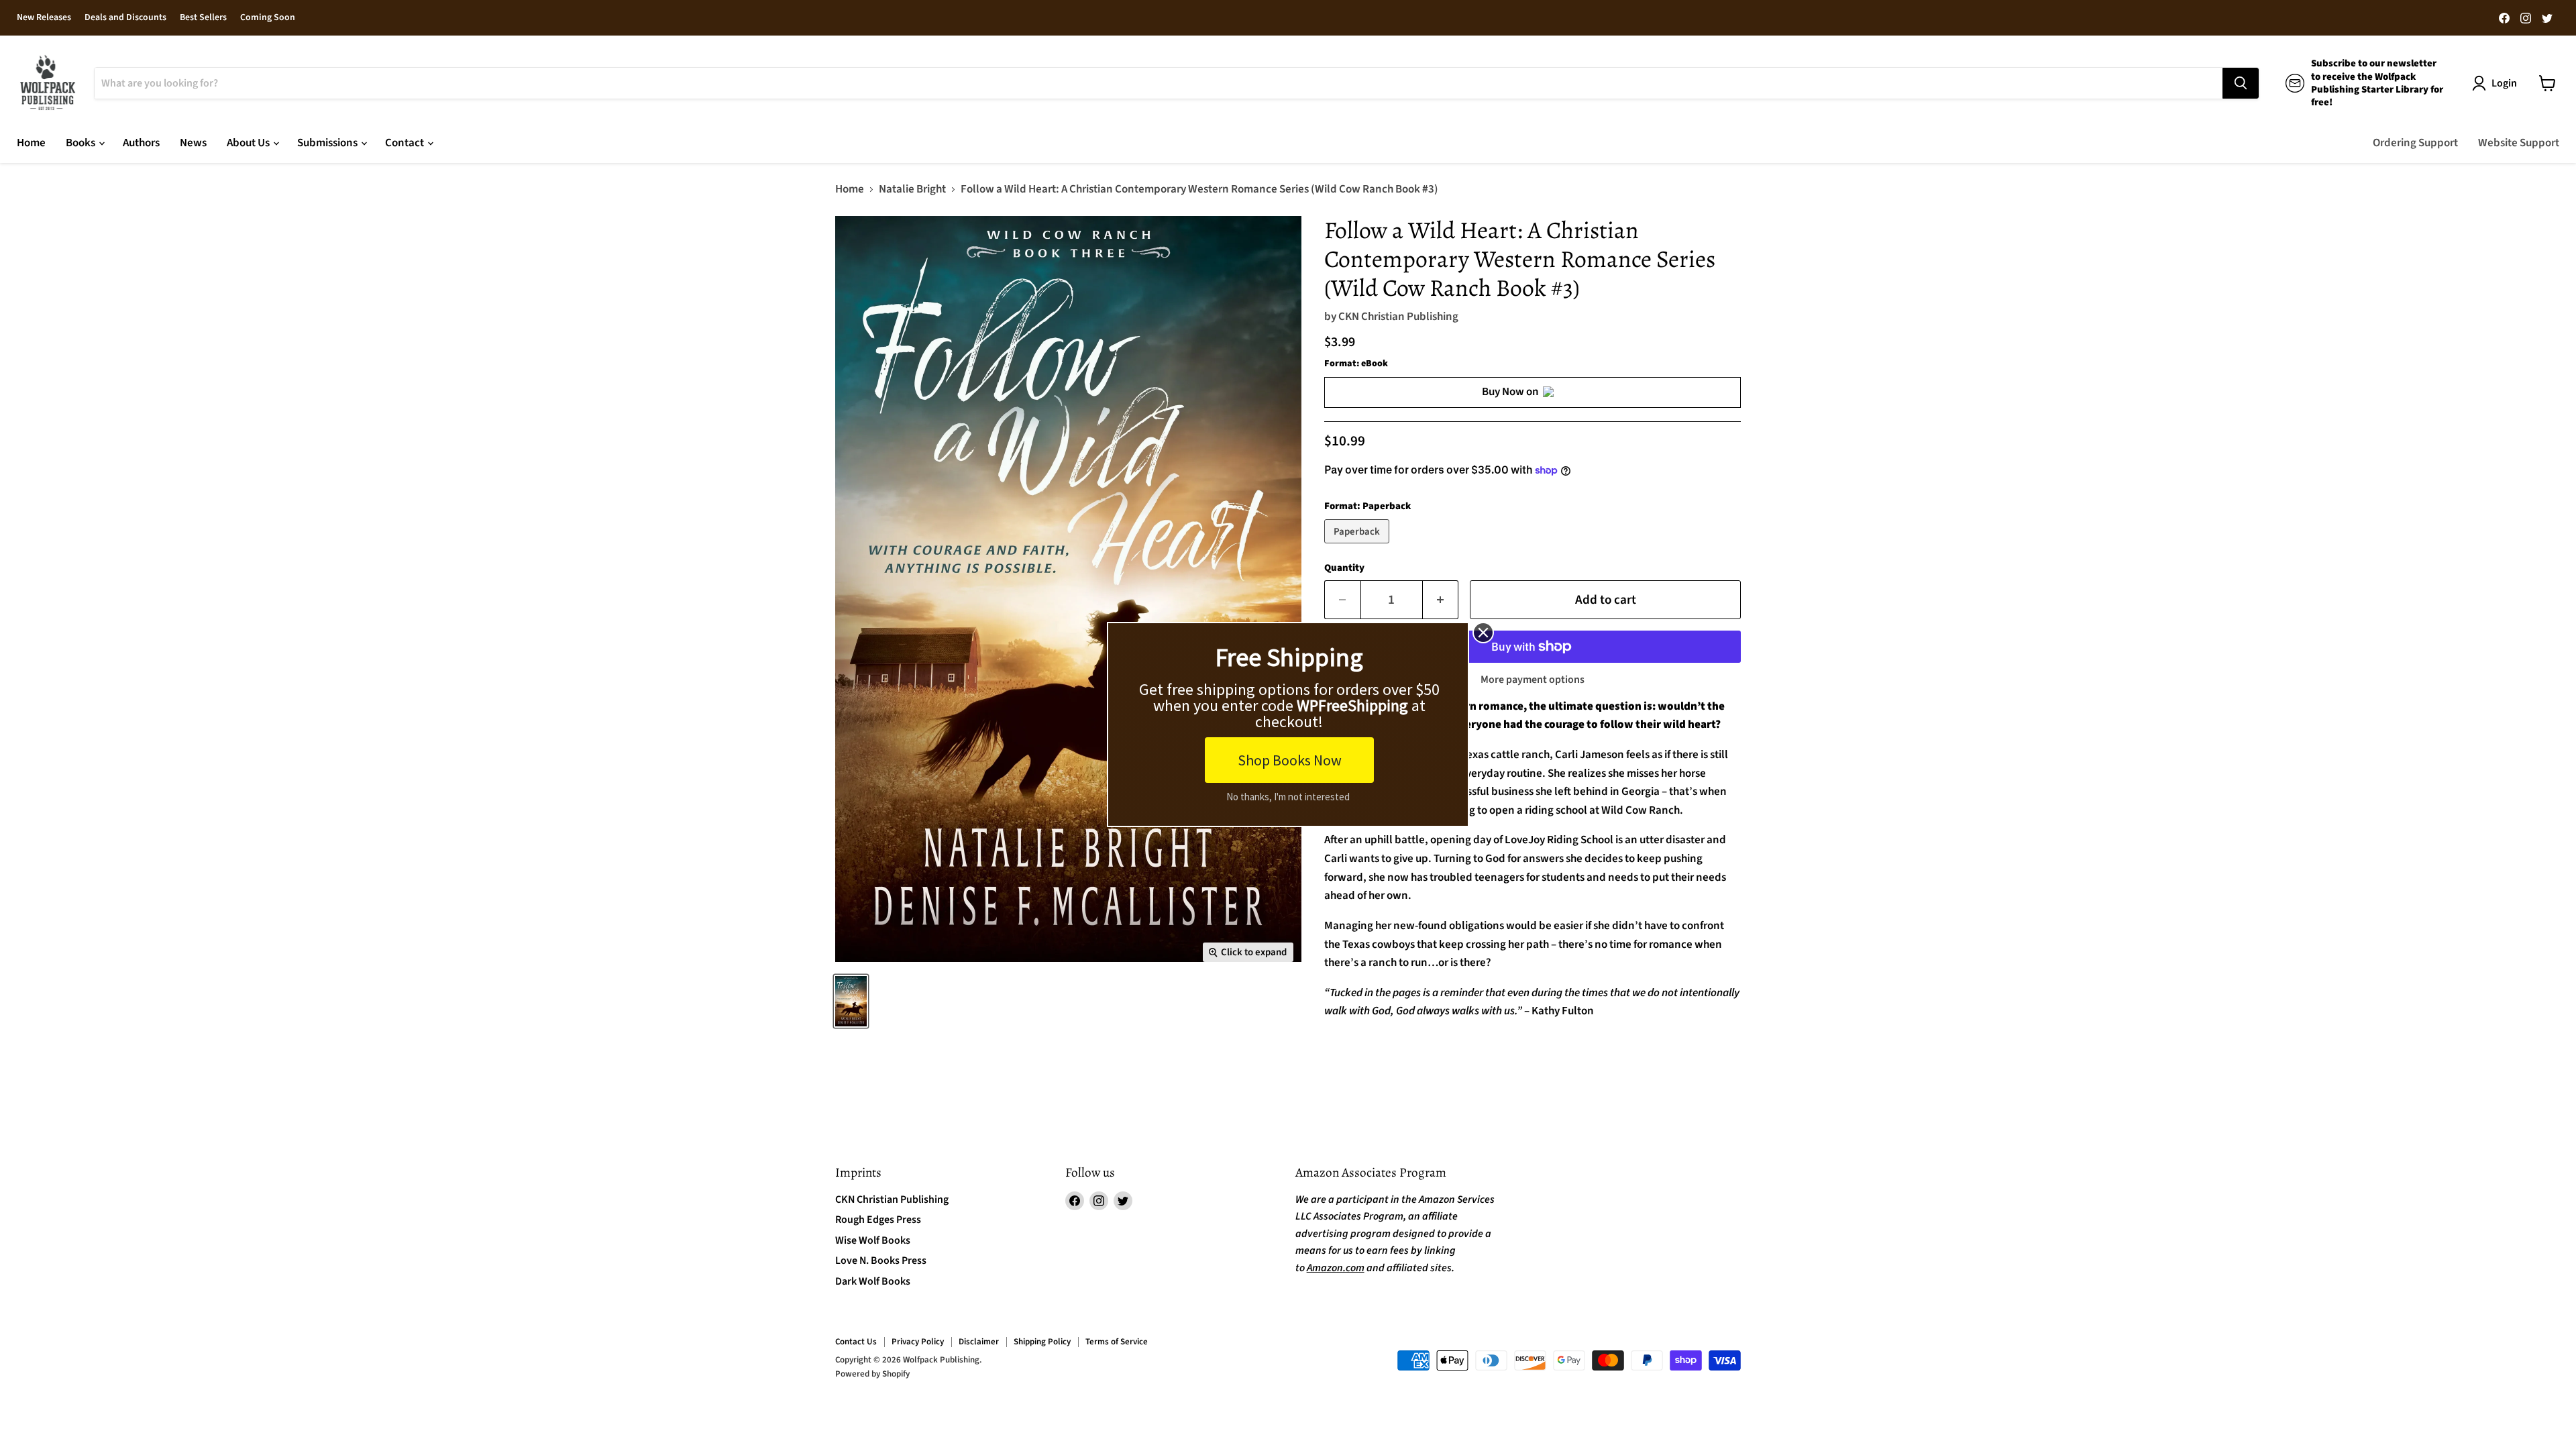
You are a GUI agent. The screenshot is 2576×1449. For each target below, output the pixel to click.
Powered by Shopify (872, 1374)
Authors (141, 143)
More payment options (1533, 680)
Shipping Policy (1042, 1342)
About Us (249, 143)
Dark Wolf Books (873, 1281)
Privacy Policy (918, 1342)
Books (82, 143)
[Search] (2241, 83)
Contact (406, 143)
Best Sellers (203, 18)
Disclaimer (979, 1342)
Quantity (1344, 568)
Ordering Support (2415, 143)
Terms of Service (1117, 1342)
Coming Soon (268, 18)
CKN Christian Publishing (1398, 317)
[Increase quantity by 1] (1441, 600)
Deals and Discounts (125, 18)
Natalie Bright (912, 190)
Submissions (328, 143)
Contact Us (856, 1342)
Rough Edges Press (878, 1220)
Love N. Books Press (881, 1260)
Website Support (2519, 143)
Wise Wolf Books (873, 1240)
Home (31, 143)
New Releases (44, 18)
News (193, 143)
